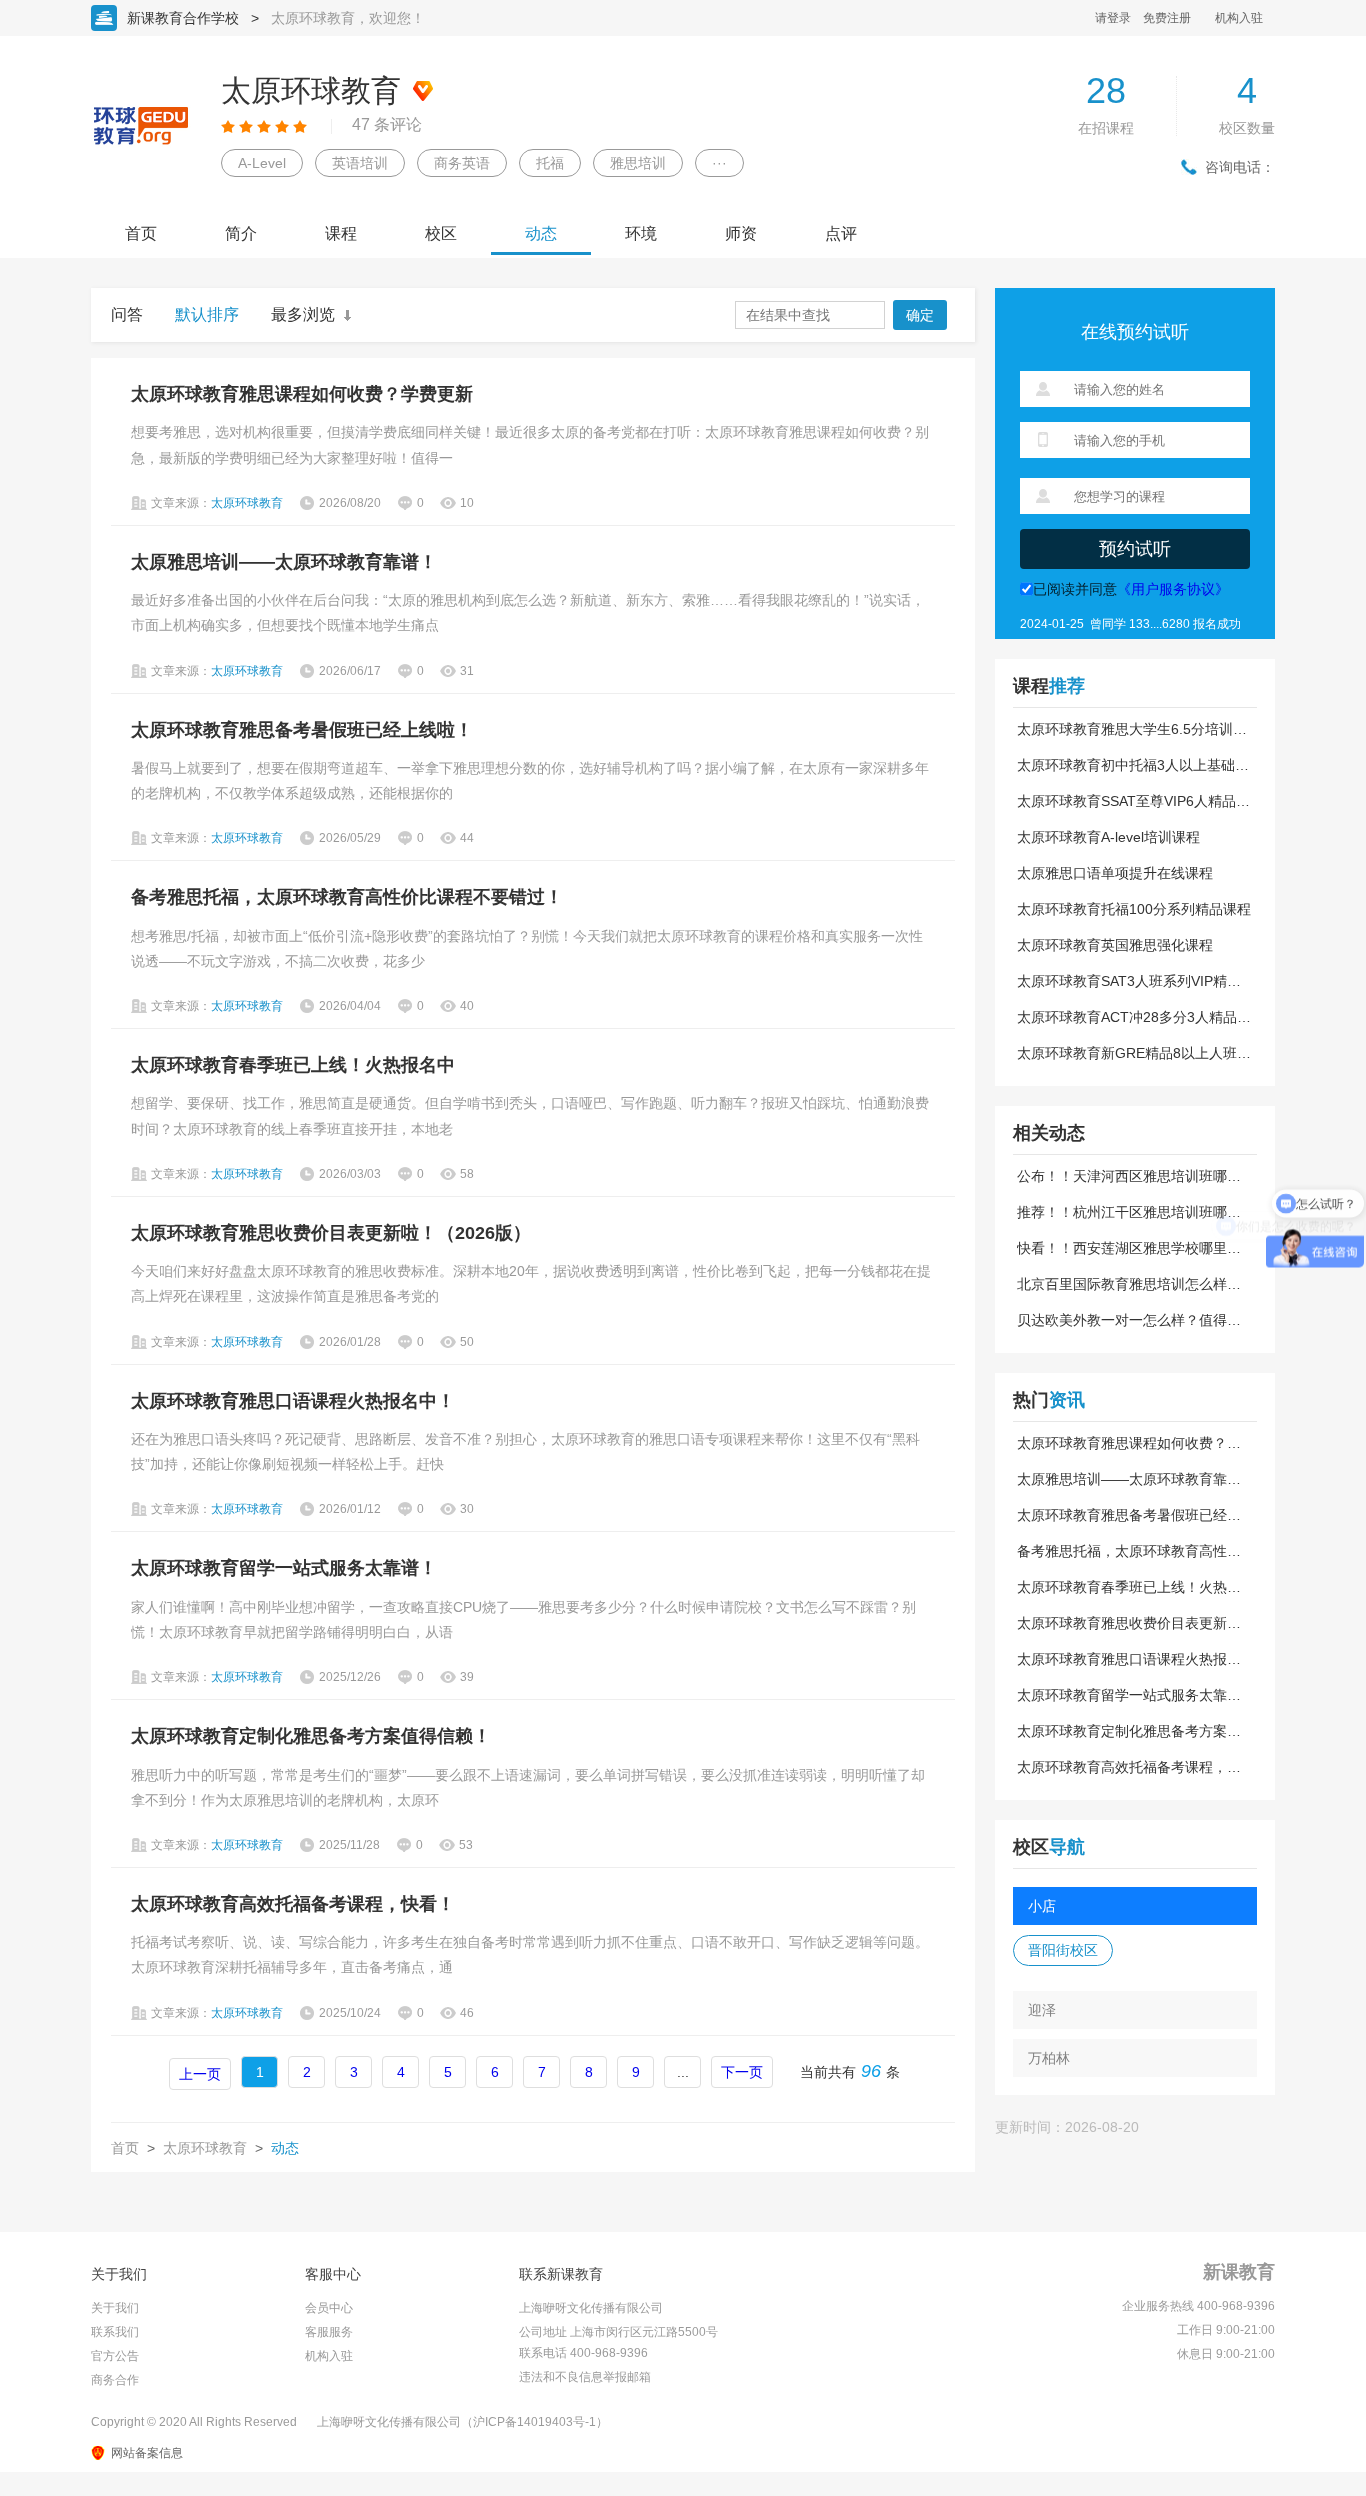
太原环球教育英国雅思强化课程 (1115, 945)
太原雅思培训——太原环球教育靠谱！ (284, 562)
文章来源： (217, 503)
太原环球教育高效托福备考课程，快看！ (293, 1904)
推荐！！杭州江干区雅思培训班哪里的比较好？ (1129, 1212)
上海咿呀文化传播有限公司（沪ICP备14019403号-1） (462, 2422)
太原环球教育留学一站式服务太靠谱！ (284, 1568)
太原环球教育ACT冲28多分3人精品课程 (1134, 1017)
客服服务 (329, 2332)
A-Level (262, 163)
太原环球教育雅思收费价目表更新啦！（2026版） (331, 1233)
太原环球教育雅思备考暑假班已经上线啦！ (302, 730)
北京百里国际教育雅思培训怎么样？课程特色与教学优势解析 (1129, 1284)
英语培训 (360, 163)
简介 (241, 233)
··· (719, 163)
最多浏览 (303, 314)
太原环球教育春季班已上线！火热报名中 (293, 1065)
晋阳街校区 (1063, 1950)
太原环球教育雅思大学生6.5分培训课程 (1132, 729)
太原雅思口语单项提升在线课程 (1115, 873)
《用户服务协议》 (1173, 589)
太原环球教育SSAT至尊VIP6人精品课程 (1133, 801)
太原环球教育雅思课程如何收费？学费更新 (302, 394)
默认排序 (207, 314)
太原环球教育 (205, 2148)
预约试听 (1135, 549)
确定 (920, 315)
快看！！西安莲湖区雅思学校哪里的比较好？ (1129, 1248)
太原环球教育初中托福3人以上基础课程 (1133, 765)
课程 (341, 233)
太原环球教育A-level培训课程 (1108, 837)
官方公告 (115, 2356)
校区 (441, 233)
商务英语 (462, 163)
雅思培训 (638, 163)
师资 (741, 233)
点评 (841, 233)
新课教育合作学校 (183, 18)
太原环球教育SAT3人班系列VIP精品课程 (1129, 981)
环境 (641, 233)
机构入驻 (1239, 18)
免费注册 (1167, 18)
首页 (141, 233)
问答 (127, 314)
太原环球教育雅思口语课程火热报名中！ (293, 1401)
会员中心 (329, 2308)
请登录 (1113, 18)
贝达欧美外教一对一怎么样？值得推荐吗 (1129, 1320)
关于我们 (115, 2308)
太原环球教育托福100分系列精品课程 (1134, 909)
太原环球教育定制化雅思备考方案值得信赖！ (311, 1736)
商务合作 (115, 2380)
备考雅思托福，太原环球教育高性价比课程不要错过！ (347, 897)
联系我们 (115, 2332)
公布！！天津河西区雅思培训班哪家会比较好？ (1129, 1176)
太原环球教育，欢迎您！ (348, 18)
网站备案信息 (147, 2453)
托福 (550, 163)
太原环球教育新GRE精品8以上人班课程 (1134, 1053)
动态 (541, 233)
